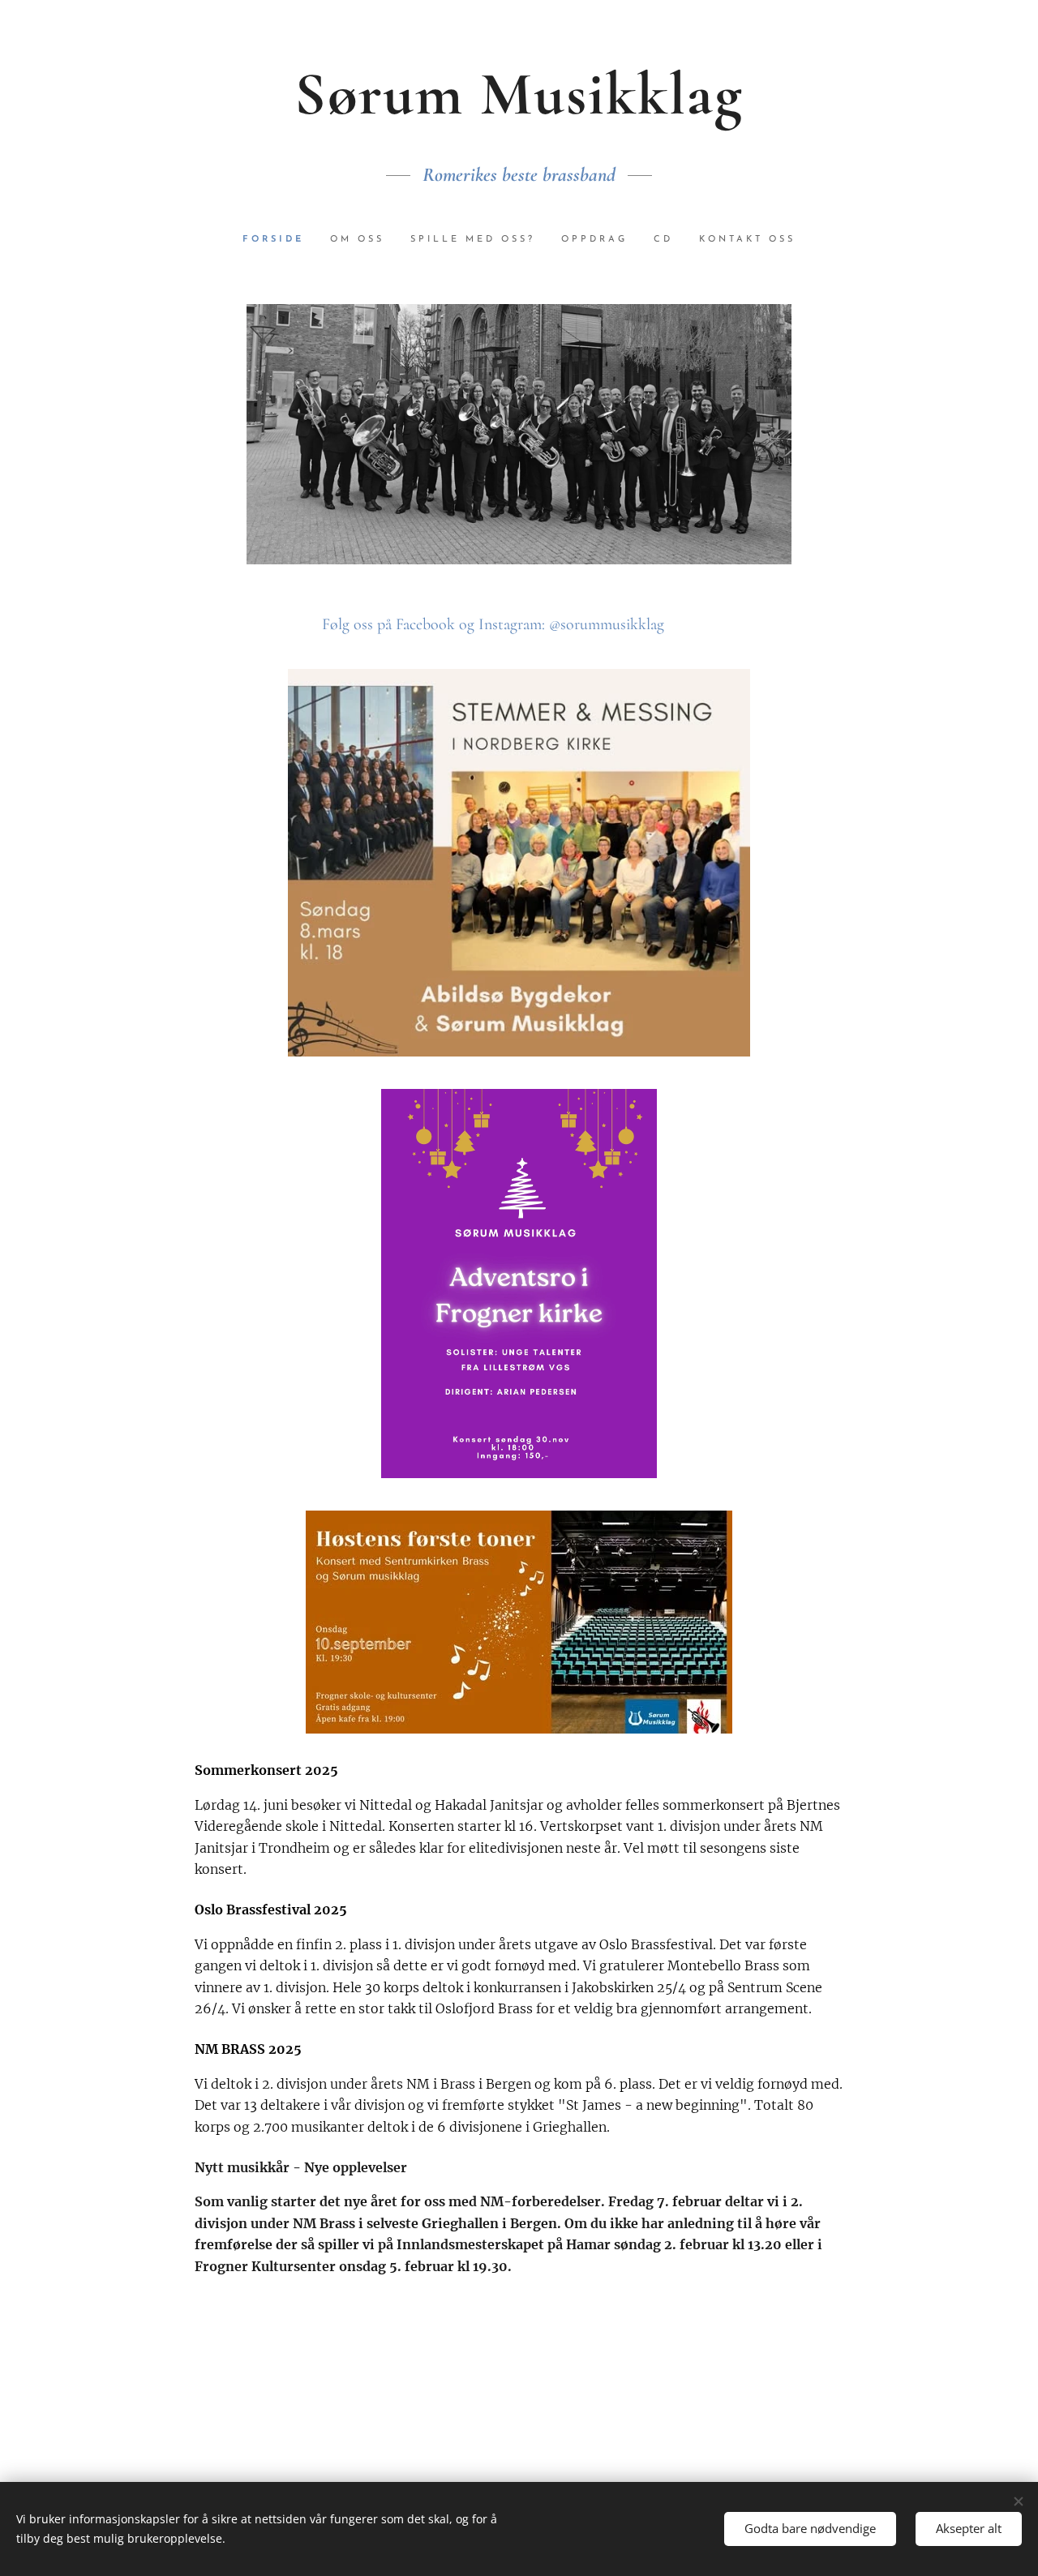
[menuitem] (280, 240)
